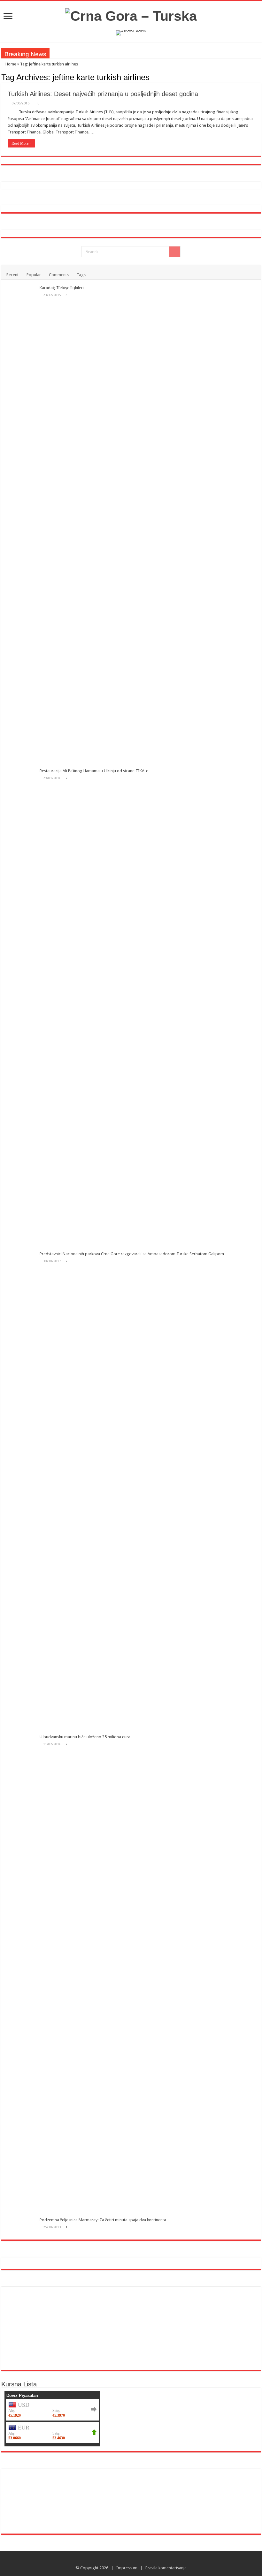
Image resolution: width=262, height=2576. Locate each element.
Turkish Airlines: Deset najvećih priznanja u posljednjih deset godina (103, 94)
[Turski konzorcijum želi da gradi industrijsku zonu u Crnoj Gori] (152, 2487)
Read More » (21, 143)
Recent (12, 275)
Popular (34, 275)
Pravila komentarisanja (166, 2568)
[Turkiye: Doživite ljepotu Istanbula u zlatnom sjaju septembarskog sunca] (152, 2516)
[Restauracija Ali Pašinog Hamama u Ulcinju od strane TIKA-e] (20, 1008)
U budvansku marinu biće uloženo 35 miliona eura (85, 1737)
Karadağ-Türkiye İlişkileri (62, 288)
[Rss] (128, 2560)
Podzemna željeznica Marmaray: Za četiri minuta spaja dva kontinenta (103, 2220)
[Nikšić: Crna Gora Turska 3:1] (194, 2487)
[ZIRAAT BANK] (131, 33)
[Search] (175, 252)
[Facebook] (134, 2560)
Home (10, 64)
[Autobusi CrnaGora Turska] (51, 2328)
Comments (59, 275)
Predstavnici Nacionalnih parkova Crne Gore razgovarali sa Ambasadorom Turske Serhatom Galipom (132, 1254)
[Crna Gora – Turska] (131, 15)
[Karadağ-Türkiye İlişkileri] (20, 525)
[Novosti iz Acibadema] (26, 2487)
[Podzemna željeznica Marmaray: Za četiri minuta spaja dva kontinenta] (20, 2226)
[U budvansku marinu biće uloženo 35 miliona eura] (20, 1974)
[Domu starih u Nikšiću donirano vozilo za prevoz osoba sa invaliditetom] (236, 2516)
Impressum (127, 2568)
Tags (81, 275)
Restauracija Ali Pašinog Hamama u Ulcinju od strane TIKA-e (94, 771)
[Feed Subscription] (259, 77)
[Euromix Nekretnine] (76, 209)
